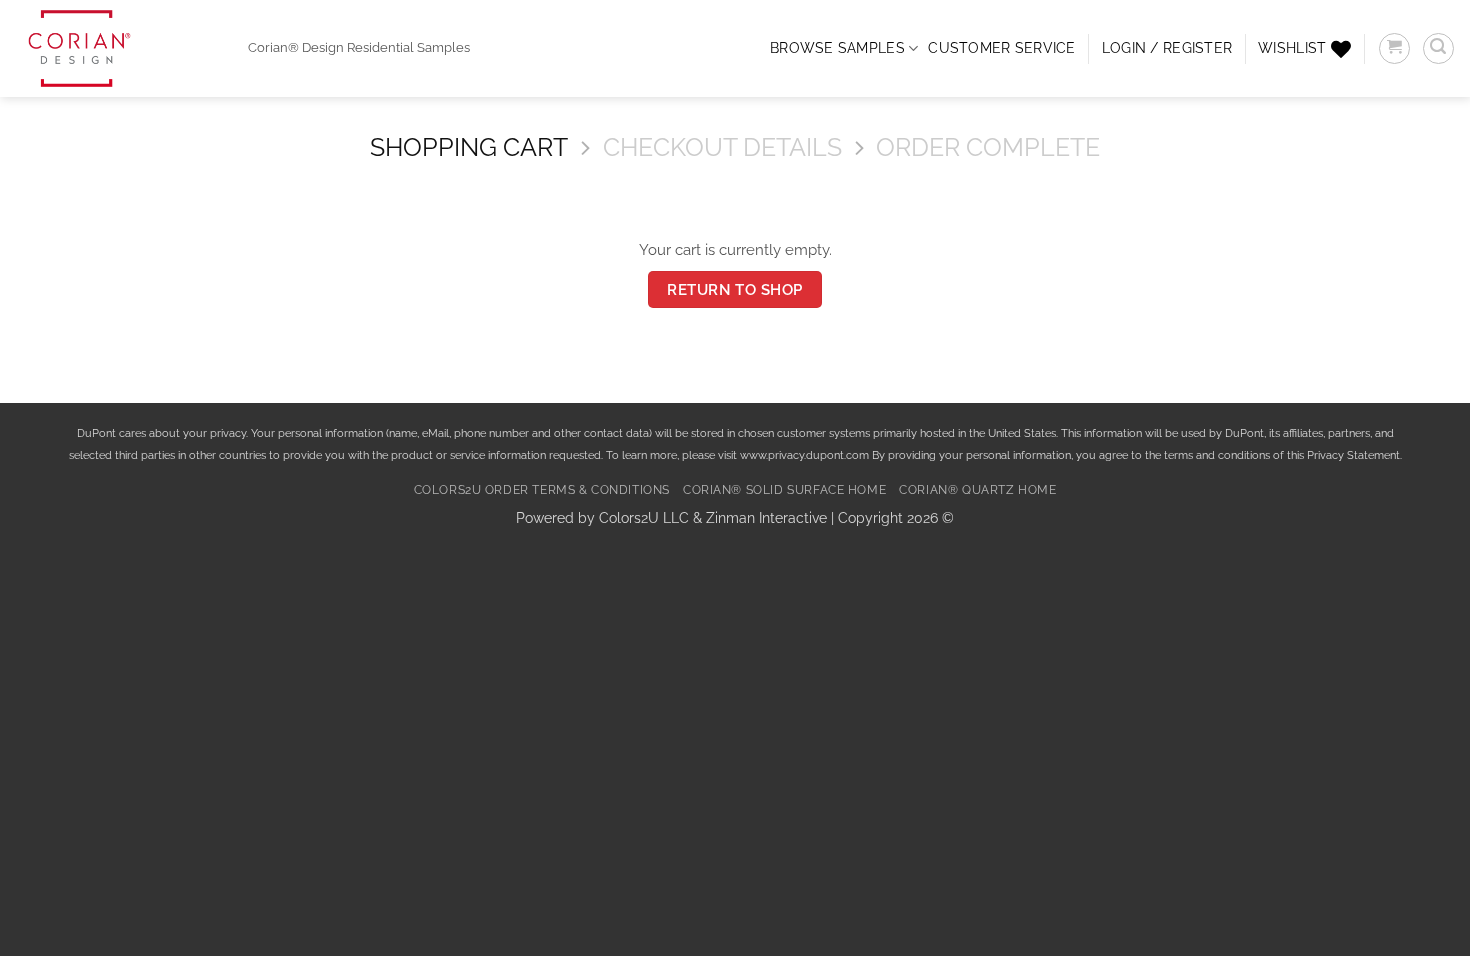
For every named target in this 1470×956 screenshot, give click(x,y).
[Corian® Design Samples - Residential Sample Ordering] (116, 48)
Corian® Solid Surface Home (784, 490)
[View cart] (1394, 48)
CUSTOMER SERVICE (1001, 48)
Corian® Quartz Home (977, 490)
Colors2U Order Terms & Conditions (542, 490)
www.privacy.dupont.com (804, 455)
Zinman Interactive (766, 518)
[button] (1167, 48)
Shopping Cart (469, 147)
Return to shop (734, 289)
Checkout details (722, 147)
